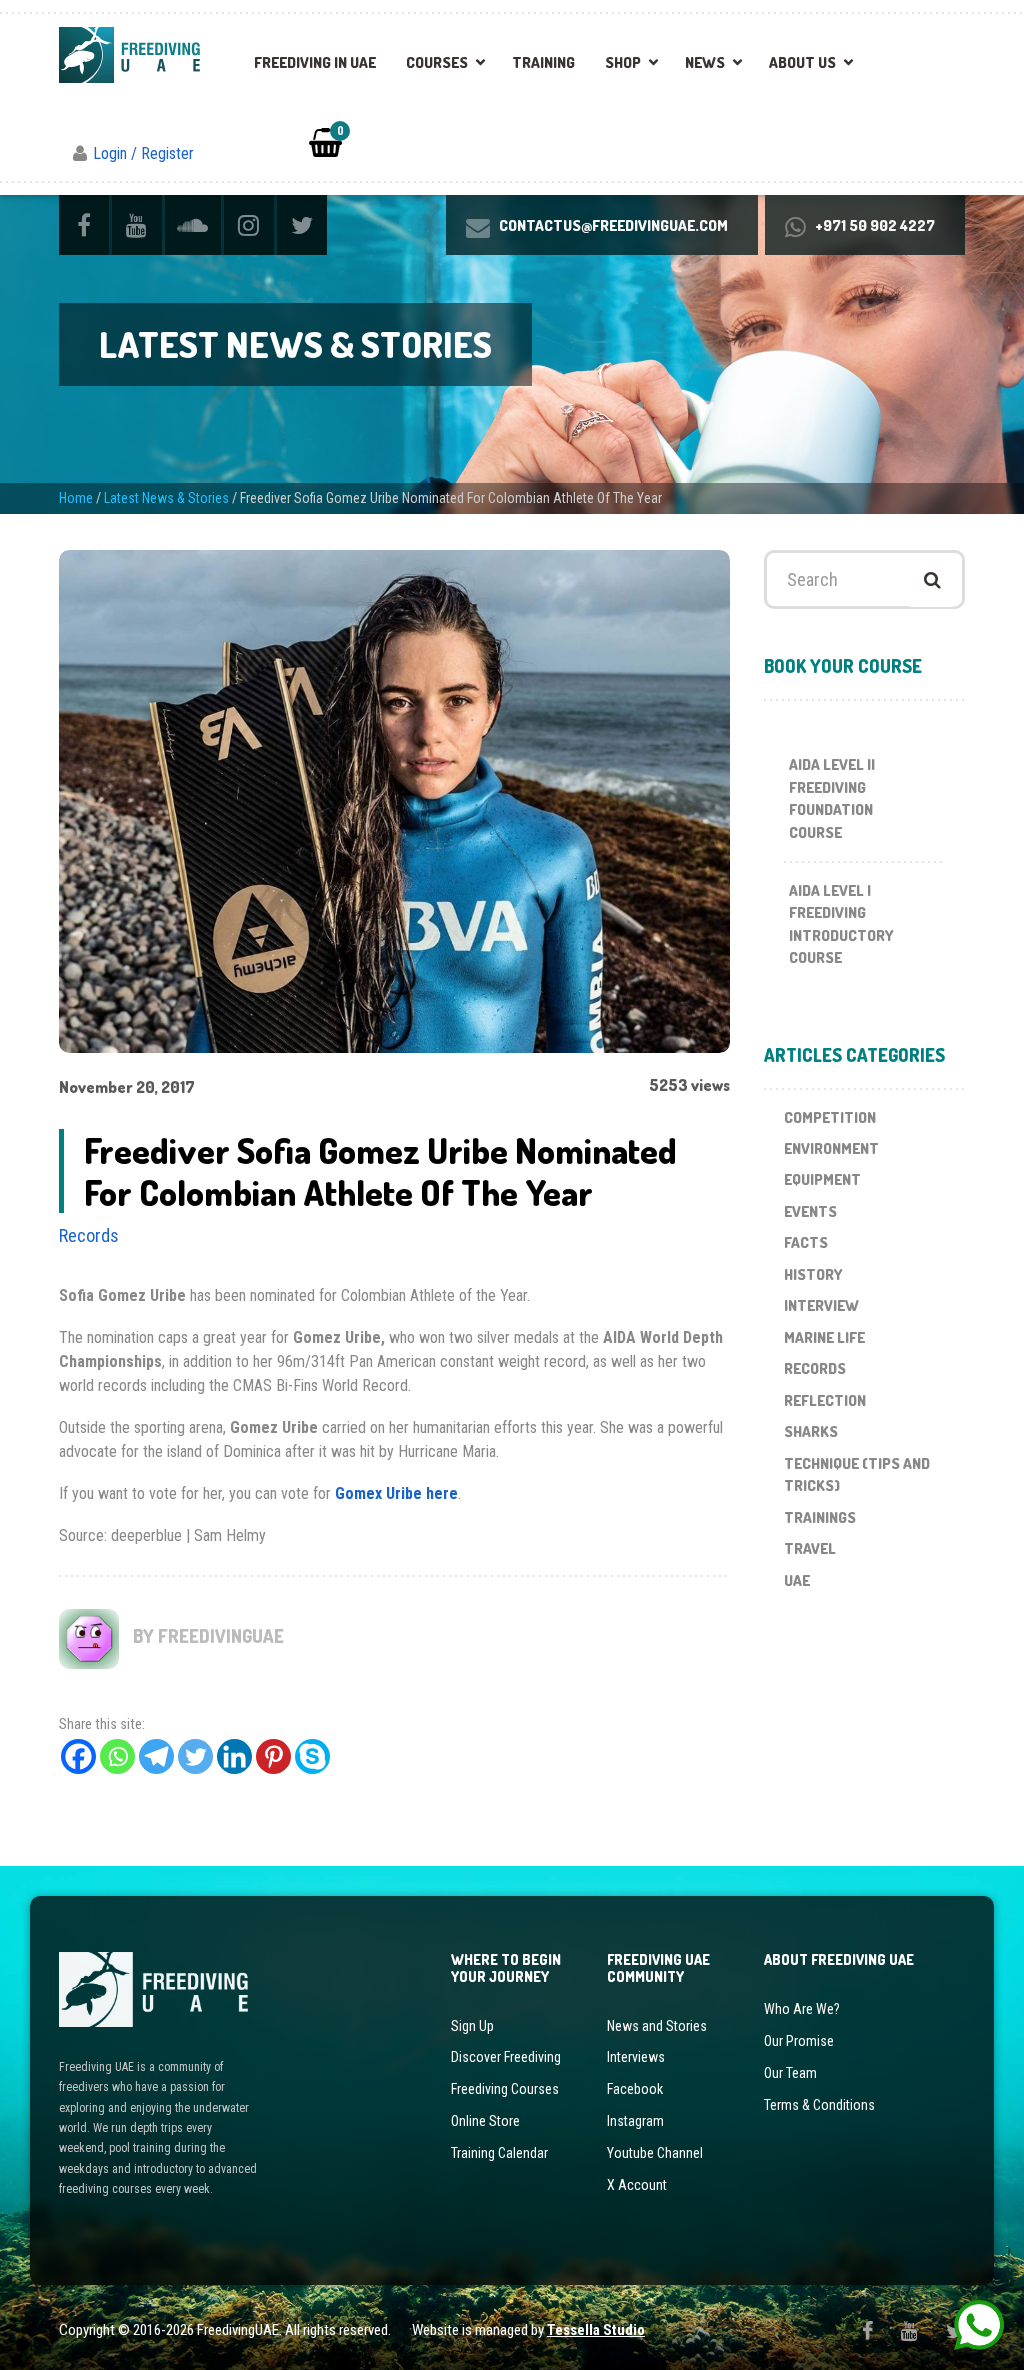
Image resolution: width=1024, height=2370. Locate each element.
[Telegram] (156, 1756)
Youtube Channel (655, 2153)
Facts (806, 1242)
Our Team (790, 2073)
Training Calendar (499, 2153)
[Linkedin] (234, 1756)
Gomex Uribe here (396, 1493)
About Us (802, 62)
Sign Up (472, 2026)
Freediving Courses (505, 2089)
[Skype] (312, 1756)
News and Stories (657, 2026)
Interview (821, 1305)
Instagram (635, 2121)
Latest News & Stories (166, 498)
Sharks (811, 1431)
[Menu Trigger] (968, 49)
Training (543, 62)
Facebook (635, 2089)
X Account (637, 2185)
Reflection (825, 1400)
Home (76, 498)
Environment (831, 1148)
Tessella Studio (596, 2330)
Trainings (820, 1517)
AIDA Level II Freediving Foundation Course (832, 798)
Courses (437, 62)
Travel (810, 1548)
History (813, 1274)
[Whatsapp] (117, 1756)
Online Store (485, 2121)
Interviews (636, 2057)
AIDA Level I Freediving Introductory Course (841, 924)
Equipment (822, 1179)
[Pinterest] (273, 1756)
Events (810, 1211)
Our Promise (799, 2041)
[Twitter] (195, 1756)
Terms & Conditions (819, 2105)
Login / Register (143, 153)
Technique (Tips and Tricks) (857, 1475)
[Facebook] (78, 1756)
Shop (623, 62)
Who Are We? (802, 2009)
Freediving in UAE (315, 62)
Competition (830, 1117)
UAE (797, 1580)
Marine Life (824, 1337)
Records (89, 1235)
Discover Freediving (506, 2057)
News (705, 62)
